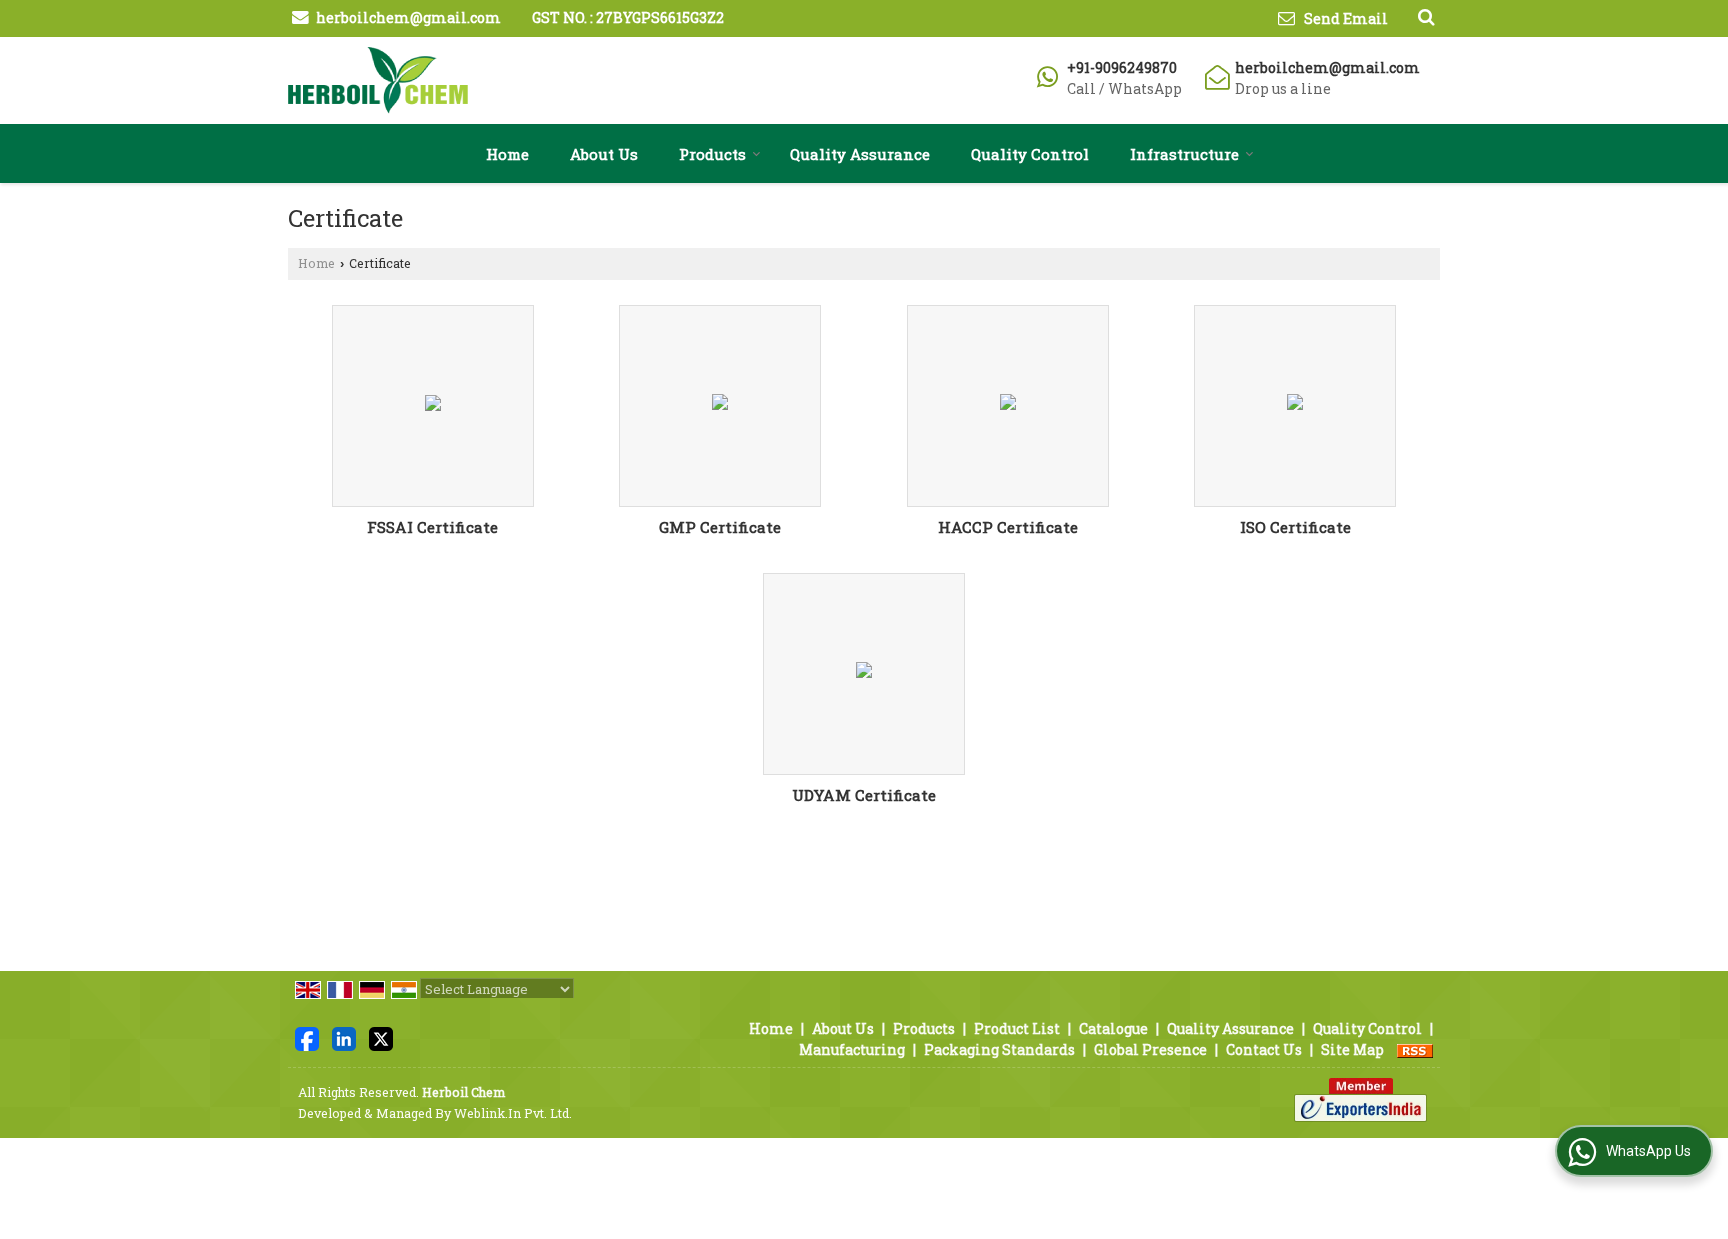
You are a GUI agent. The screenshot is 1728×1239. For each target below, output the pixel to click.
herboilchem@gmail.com (408, 17)
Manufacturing (852, 1049)
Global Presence (1150, 1049)
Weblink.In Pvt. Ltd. (513, 1113)
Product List (1017, 1028)
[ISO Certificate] (1295, 405)
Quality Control (1030, 154)
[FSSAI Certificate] (433, 405)
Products (712, 154)
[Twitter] (381, 1037)
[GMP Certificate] (720, 405)
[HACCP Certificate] (1008, 405)
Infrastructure (1184, 154)
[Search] (1423, 16)
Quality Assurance (860, 154)
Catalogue (1113, 1028)
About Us (604, 154)
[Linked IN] (344, 1037)
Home (507, 154)
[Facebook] (307, 1037)
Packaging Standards (999, 1049)
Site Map (1352, 1049)
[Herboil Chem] (378, 80)
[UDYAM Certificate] (864, 673)
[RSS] (1415, 1049)
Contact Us (1264, 1049)
